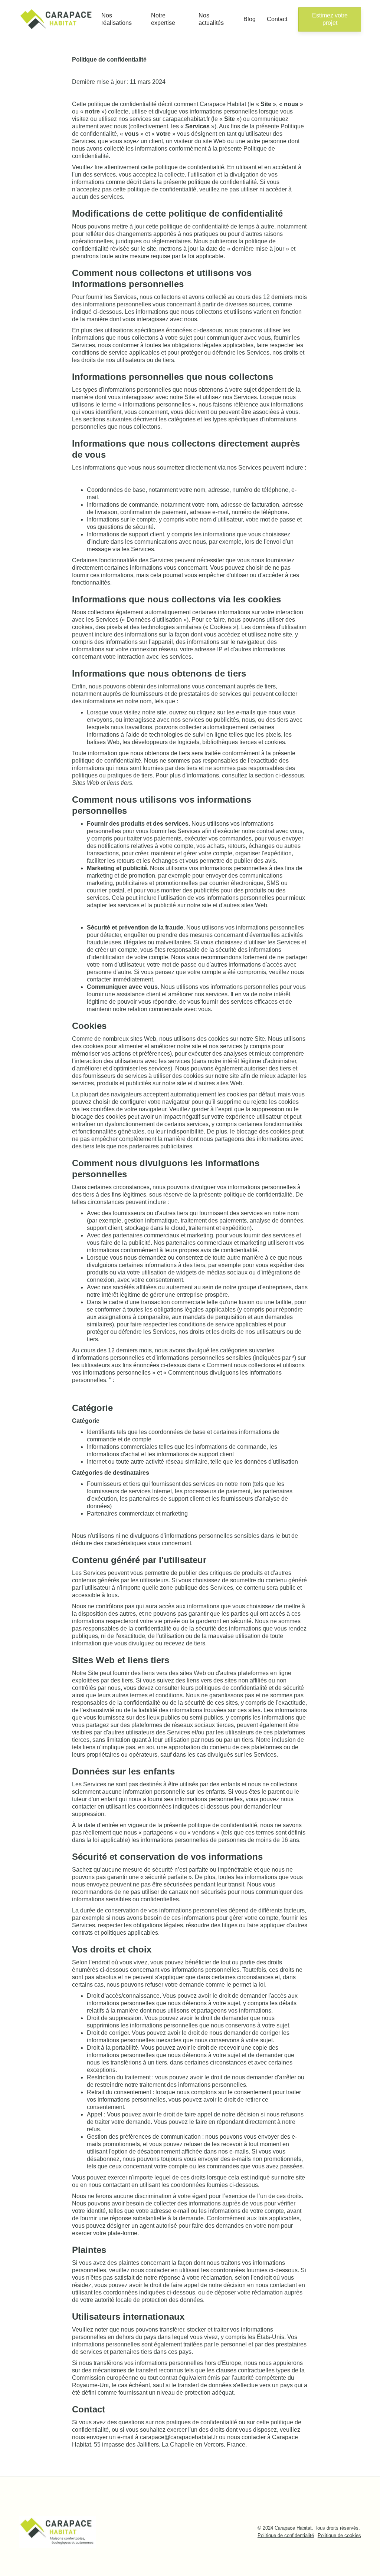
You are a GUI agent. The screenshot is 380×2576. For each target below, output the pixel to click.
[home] (57, 19)
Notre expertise (163, 19)
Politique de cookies (339, 2535)
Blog (250, 19)
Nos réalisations (117, 19)
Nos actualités (211, 19)
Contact (277, 19)
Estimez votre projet (330, 19)
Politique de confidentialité (286, 2535)
